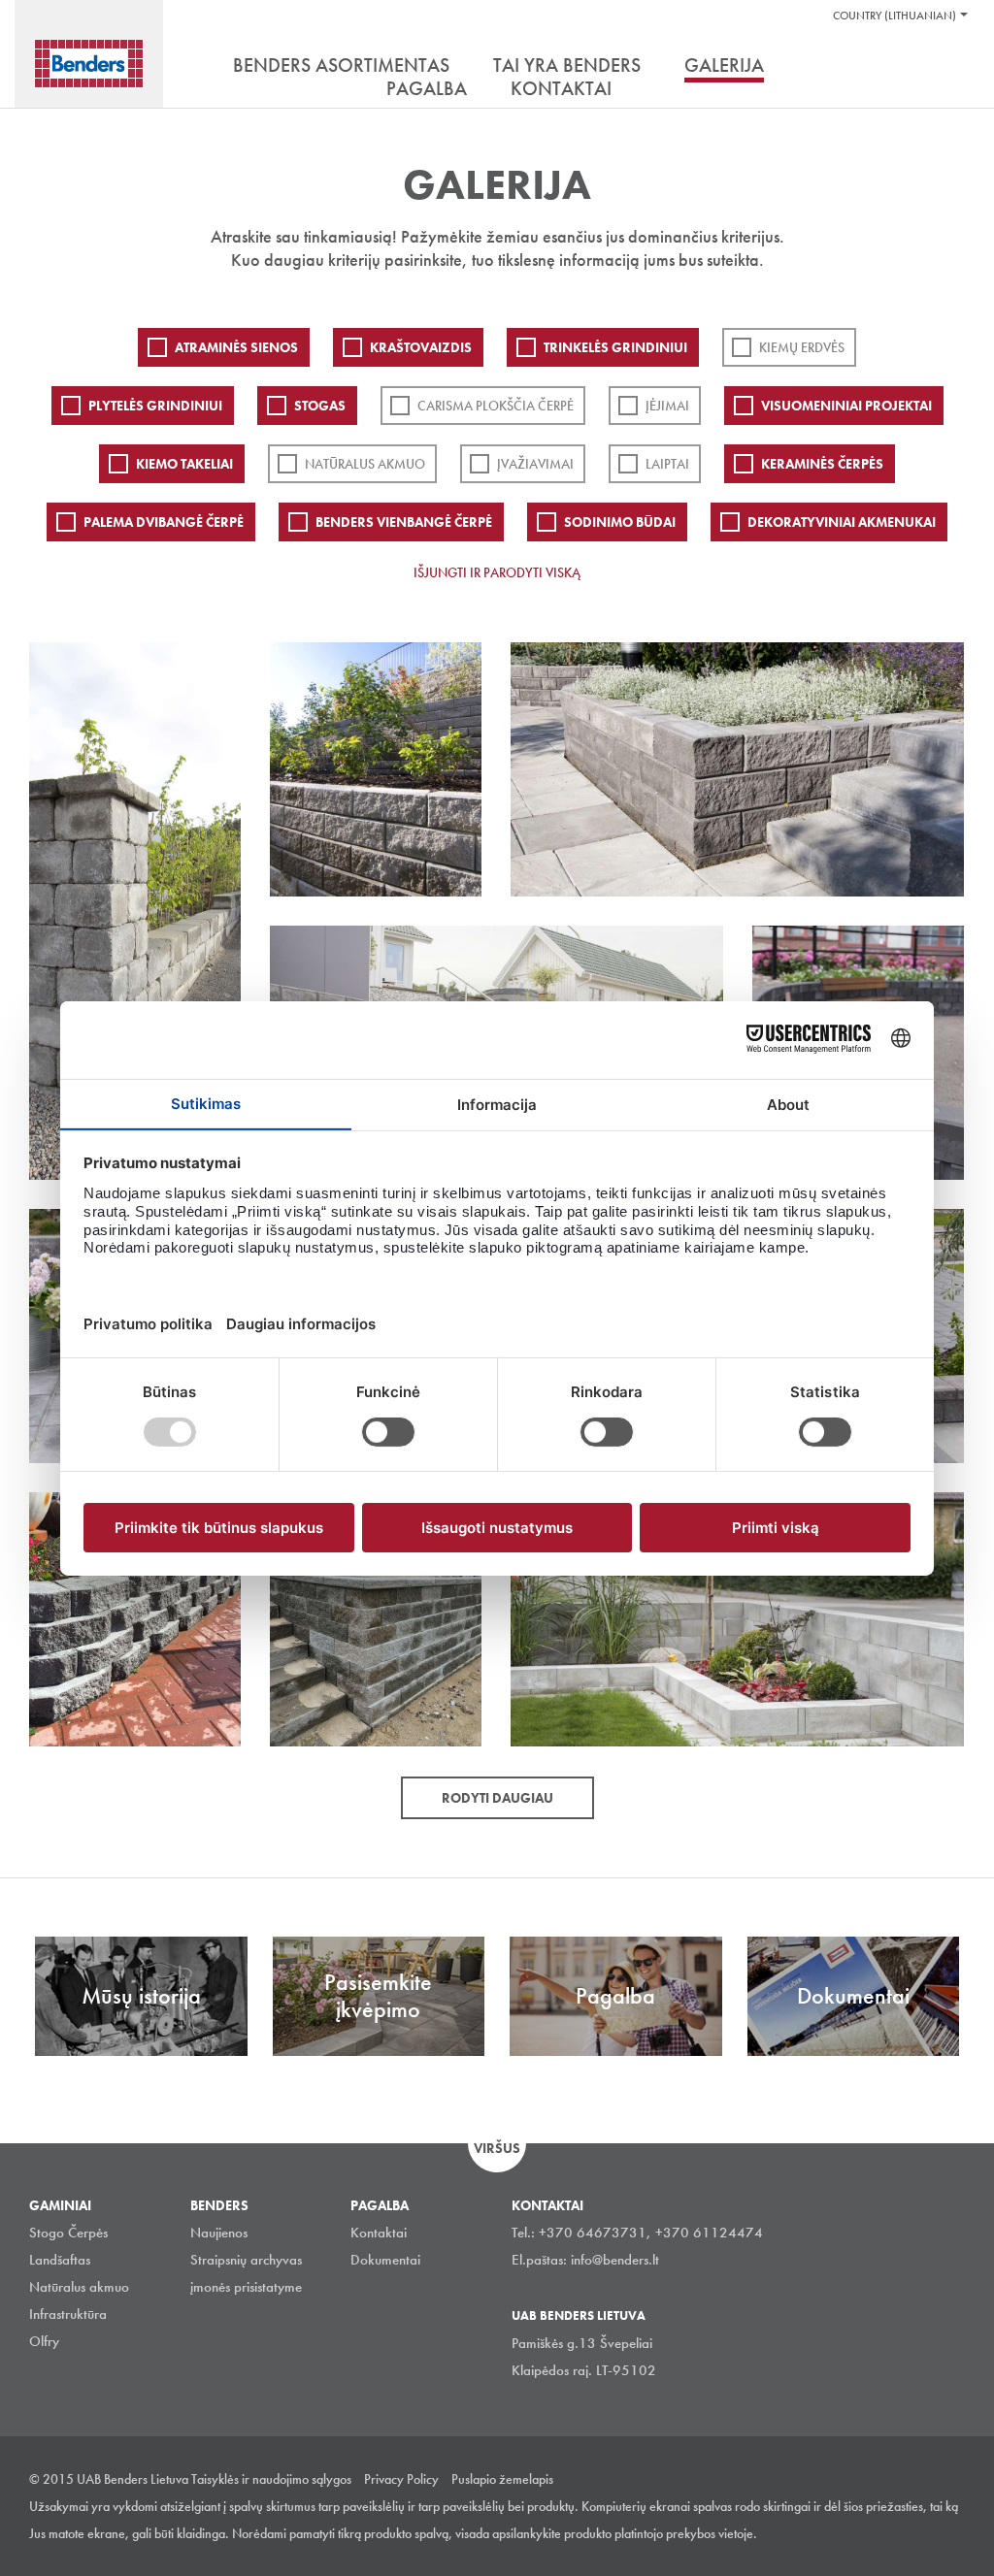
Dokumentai (385, 2260)
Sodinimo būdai (620, 522)
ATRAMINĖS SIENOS (236, 347)
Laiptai (667, 464)
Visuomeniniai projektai (846, 406)
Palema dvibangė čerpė (164, 522)
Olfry (44, 2341)
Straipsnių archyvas (246, 2260)
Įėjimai (667, 406)
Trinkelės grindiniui (615, 347)
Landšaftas (60, 2260)
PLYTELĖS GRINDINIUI (155, 406)
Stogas (320, 406)
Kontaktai (379, 2233)
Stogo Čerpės (68, 2233)
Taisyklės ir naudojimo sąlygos (271, 2479)
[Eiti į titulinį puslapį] (89, 64)
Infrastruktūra (68, 2314)
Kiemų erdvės (802, 347)
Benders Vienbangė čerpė (404, 522)
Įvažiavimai (535, 464)
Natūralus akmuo (365, 464)
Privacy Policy (401, 2479)
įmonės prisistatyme (246, 2287)
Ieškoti (950, 67)
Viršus (497, 2148)
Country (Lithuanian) (895, 16)
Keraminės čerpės (822, 464)
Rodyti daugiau (497, 1798)
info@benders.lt (615, 2260)
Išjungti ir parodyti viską (497, 572)
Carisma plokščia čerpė (496, 406)
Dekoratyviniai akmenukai (842, 522)
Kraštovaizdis (421, 347)
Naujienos (219, 2233)
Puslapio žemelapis (502, 2479)
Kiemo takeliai (184, 464)
